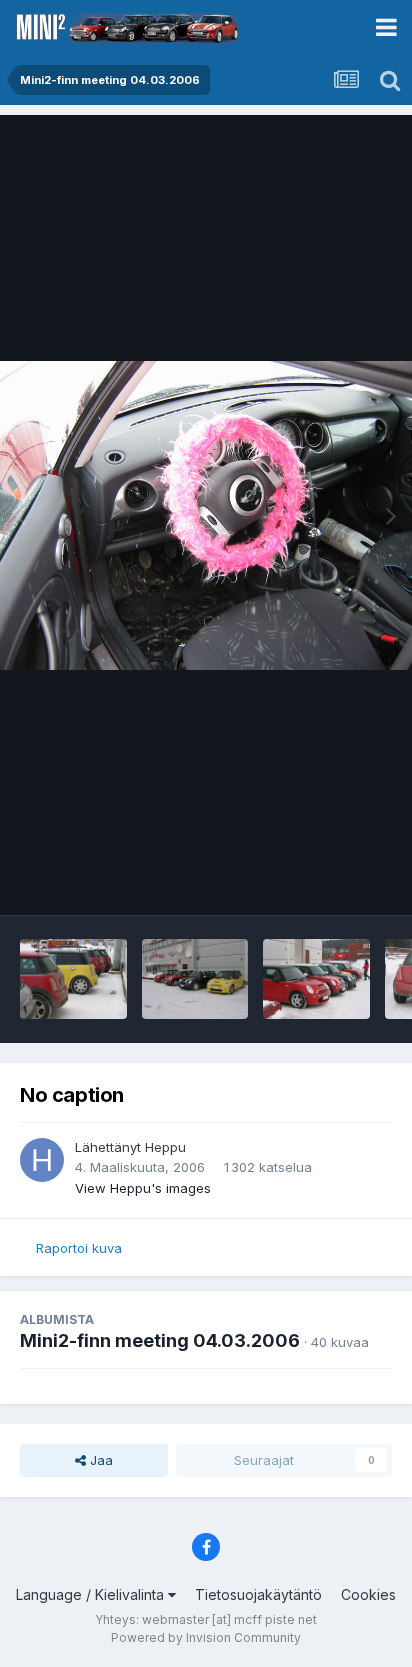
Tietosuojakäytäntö (258, 1594)
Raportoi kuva (79, 1248)
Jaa (99, 1460)
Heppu (165, 1147)
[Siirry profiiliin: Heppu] (42, 1160)
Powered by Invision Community (206, 1637)
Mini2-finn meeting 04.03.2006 (160, 1340)
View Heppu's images (143, 1188)
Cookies (368, 1594)
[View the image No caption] (73, 979)
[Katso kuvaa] (206, 515)
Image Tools (329, 879)
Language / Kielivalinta (92, 1594)
